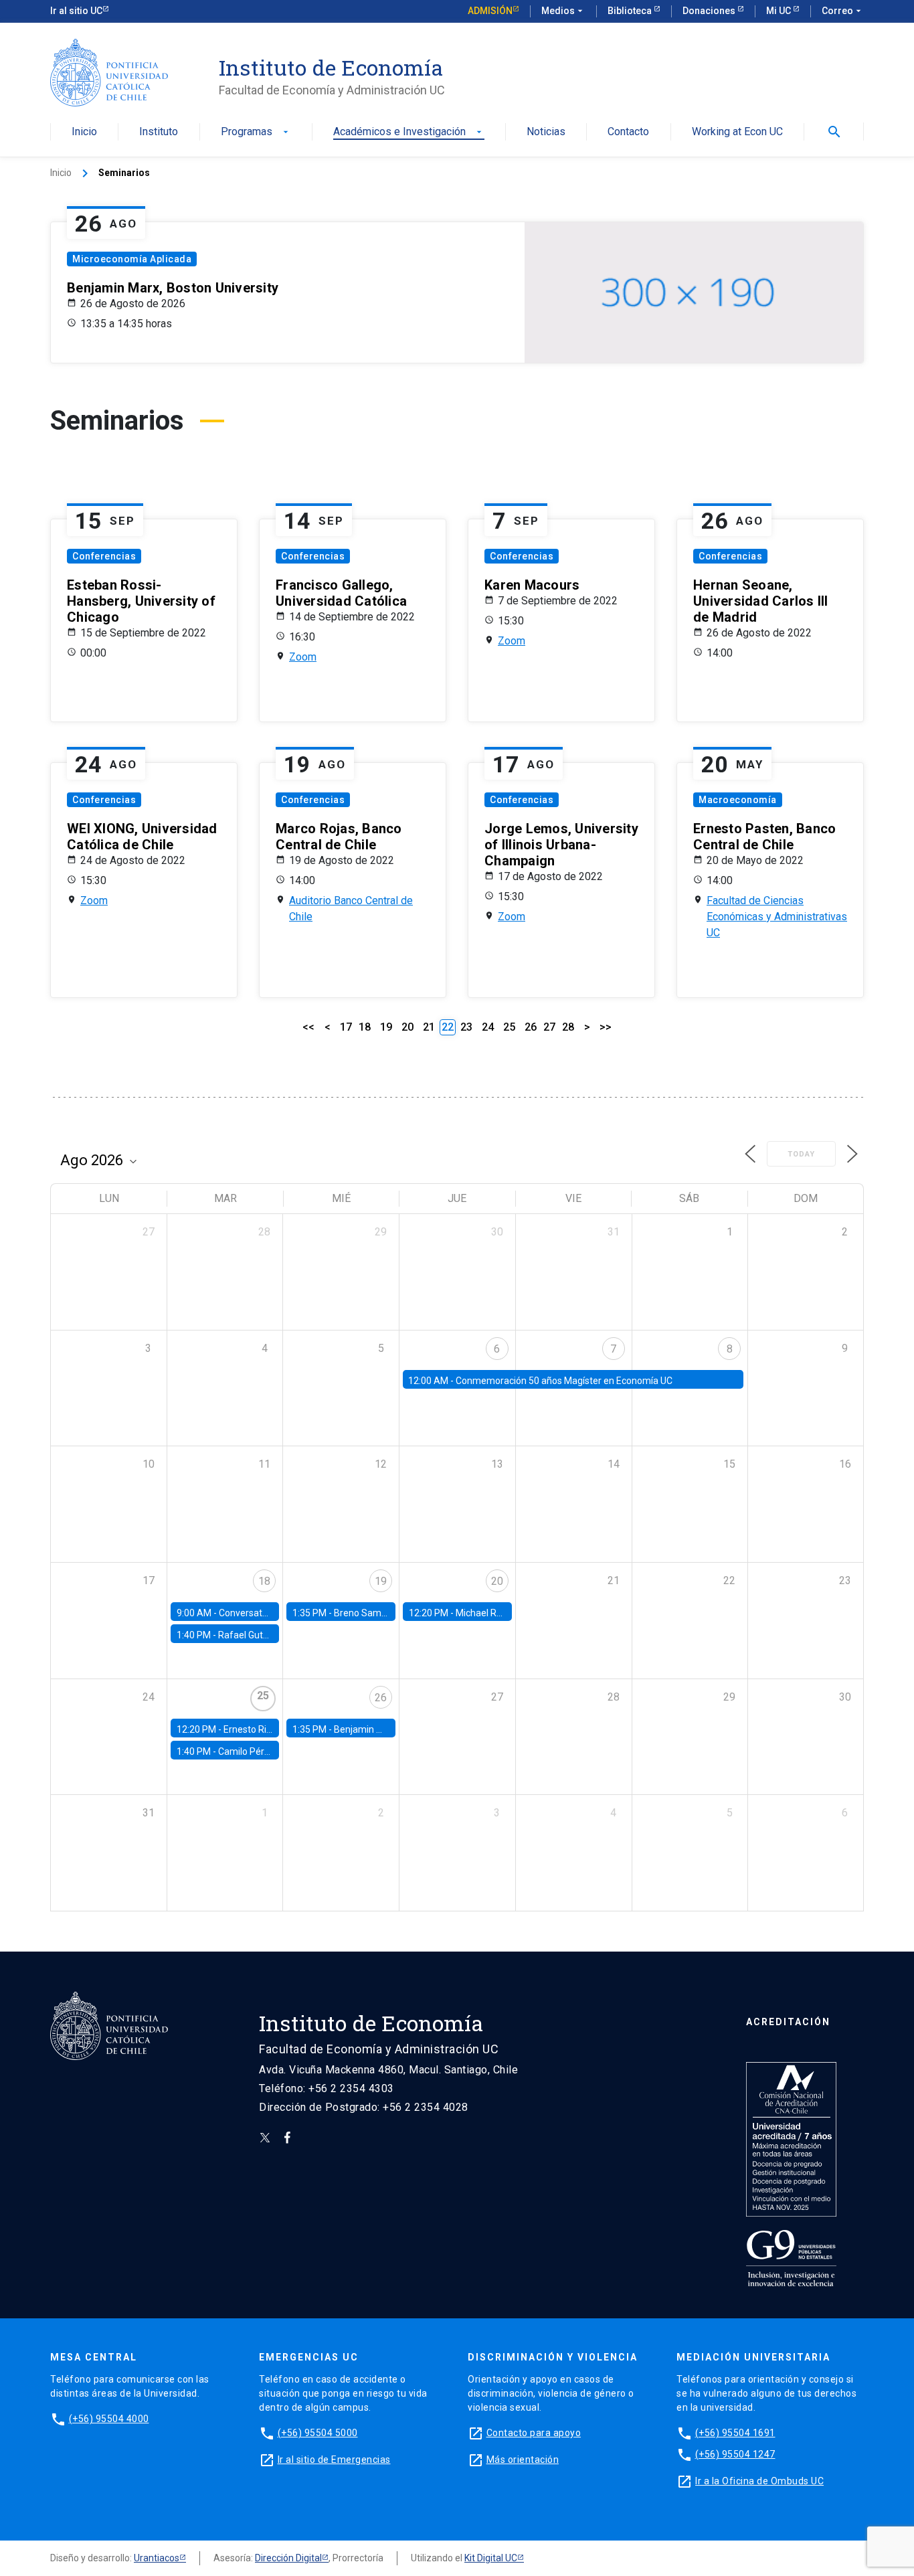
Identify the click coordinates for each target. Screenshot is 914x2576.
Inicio (84, 132)
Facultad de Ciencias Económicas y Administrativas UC (777, 917)
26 (531, 1027)
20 (407, 1027)
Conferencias (104, 556)
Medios (563, 11)
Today (801, 1154)
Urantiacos (157, 2558)
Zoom (303, 657)
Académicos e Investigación (409, 132)
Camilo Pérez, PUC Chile (269, 1751)
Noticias (546, 132)
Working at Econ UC (737, 132)
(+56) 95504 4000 (109, 2419)
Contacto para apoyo (534, 2433)
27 (549, 1027)
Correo (843, 11)
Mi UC (780, 11)
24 (488, 1027)
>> (606, 1027)
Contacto (628, 132)
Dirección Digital (288, 2558)
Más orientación (523, 2460)
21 (429, 1027)
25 (509, 1027)
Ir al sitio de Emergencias (334, 2460)
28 (568, 1027)
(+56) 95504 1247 (735, 2454)
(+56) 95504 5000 (318, 2433)
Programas (256, 132)
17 (346, 1027)
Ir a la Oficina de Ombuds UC (759, 2481)
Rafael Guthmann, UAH (267, 1635)
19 (386, 1027)
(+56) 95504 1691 (735, 2433)
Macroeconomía (738, 800)
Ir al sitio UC (76, 11)
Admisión (490, 11)
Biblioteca (631, 11)
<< (308, 1027)
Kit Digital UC (491, 2558)
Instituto (159, 132)
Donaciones (710, 11)
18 (365, 1027)
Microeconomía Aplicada (132, 259)
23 (466, 1027)
